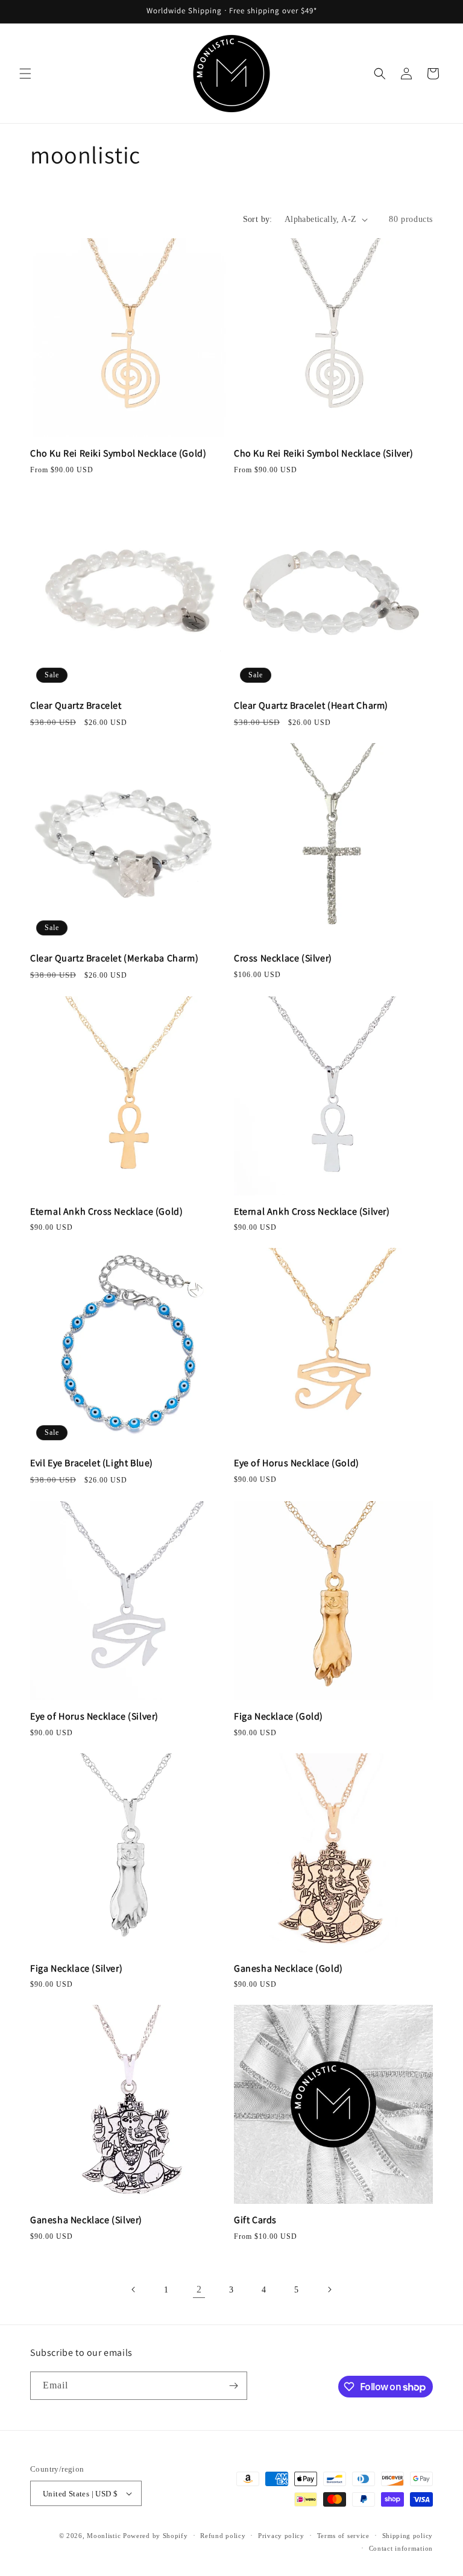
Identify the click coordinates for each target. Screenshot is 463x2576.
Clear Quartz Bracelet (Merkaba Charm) (114, 958)
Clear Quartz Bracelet (76, 706)
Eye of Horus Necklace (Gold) (297, 1463)
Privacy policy (281, 2536)
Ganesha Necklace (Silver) (86, 2220)
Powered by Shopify (156, 2536)
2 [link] (199, 2289)
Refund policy (223, 2536)
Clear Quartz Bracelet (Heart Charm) (311, 706)
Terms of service (343, 2536)
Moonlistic (104, 2536)
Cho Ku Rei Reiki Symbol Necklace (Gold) (118, 454)
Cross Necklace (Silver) (283, 958)
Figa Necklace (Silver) (76, 1969)
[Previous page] (134, 2290)
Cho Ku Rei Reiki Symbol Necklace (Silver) (324, 454)
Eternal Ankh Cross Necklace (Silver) (312, 1212)
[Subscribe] (233, 2386)
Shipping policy (408, 2536)
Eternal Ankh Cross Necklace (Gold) (106, 1212)
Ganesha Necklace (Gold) (288, 1969)
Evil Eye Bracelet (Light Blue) (92, 1463)
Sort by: (258, 219)
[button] (25, 74)
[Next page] (329, 2290)
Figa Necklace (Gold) (279, 1717)
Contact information (401, 2548)
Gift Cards (255, 2220)
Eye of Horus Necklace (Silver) (94, 1717)
